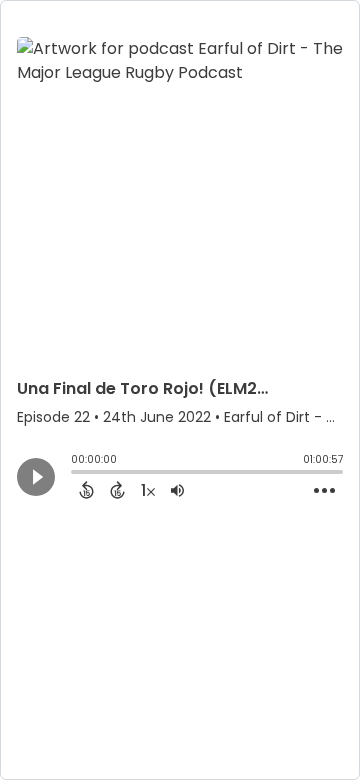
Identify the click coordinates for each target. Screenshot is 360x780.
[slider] (76, 474)
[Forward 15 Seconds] (117, 490)
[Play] (36, 477)
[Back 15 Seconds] (86, 490)
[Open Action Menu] (324, 491)
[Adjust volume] (177, 490)
